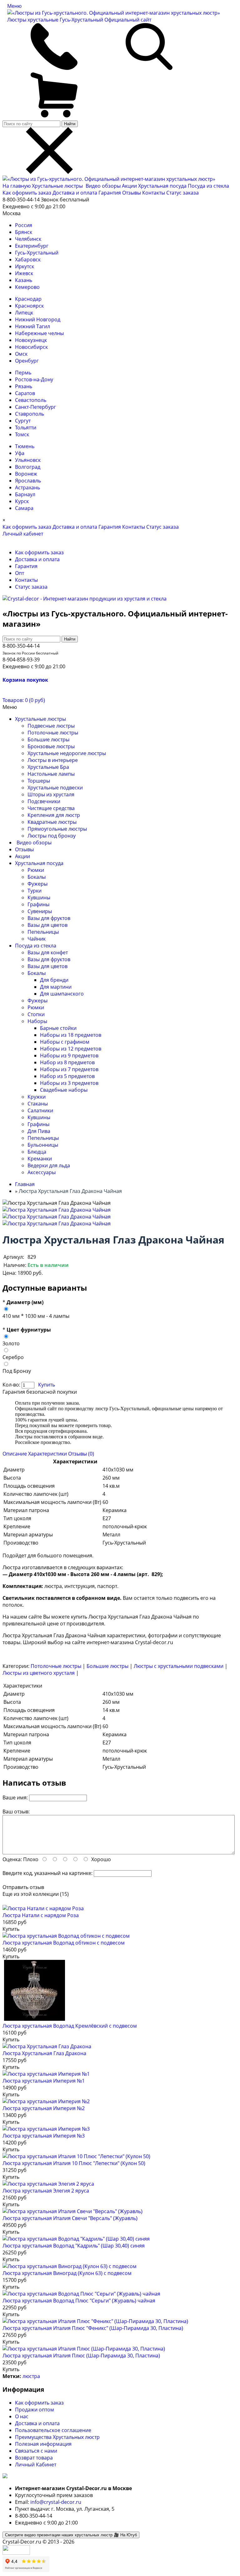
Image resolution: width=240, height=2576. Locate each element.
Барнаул (25, 494)
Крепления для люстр (54, 815)
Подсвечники (44, 801)
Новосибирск (31, 347)
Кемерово (27, 287)
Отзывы (132, 193)
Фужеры (37, 884)
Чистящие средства (51, 808)
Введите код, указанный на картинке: (47, 1873)
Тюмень (25, 446)
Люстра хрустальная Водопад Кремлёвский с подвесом (70, 2026)
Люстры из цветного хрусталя (39, 1673)
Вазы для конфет (48, 952)
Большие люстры (48, 739)
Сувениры (40, 911)
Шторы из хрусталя (51, 794)
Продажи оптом (35, 2410)
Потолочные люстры (53, 733)
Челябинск (28, 239)
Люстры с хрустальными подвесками (179, 1666)
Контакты (154, 193)
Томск (22, 434)
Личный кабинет (23, 534)
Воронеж (26, 474)
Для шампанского (62, 994)
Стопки (36, 1014)
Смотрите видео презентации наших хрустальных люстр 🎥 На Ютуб (71, 2535)
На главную (17, 186)
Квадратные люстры (52, 822)
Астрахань (27, 487)
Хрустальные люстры (58, 186)
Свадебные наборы (64, 1090)
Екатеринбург (32, 246)
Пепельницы (43, 932)
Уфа (20, 453)
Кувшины (39, 897)
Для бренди (54, 980)
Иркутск (25, 266)
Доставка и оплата (75, 193)
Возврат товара (34, 2458)
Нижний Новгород (38, 319)
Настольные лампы (51, 774)
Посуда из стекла (208, 186)
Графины (38, 904)
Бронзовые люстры (51, 746)
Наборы (37, 1021)
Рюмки (36, 870)
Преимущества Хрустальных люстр (57, 2437)
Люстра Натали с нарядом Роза (41, 1915)
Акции (130, 186)
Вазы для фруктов (49, 918)
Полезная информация (43, 2444)
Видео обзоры (103, 186)
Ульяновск (28, 460)
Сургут (23, 421)
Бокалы (37, 877)
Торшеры (39, 781)
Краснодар (28, 299)
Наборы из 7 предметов (69, 1069)
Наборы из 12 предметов (71, 1049)
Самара (24, 508)
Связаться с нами (36, 2451)
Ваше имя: (15, 1797)
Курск (22, 501)
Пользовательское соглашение (53, 2430)
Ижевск (24, 273)
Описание (15, 1454)
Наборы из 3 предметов (69, 1083)
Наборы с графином (65, 1042)
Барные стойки (58, 1028)
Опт (20, 573)
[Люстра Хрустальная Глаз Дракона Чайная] (57, 1210)
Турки (35, 891)
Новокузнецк (31, 340)
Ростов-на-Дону (34, 379)
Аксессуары (42, 1172)
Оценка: (12, 1859)
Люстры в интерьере (53, 760)
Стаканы (38, 1104)
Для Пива (39, 1131)
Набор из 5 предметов (67, 1076)
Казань (24, 280)
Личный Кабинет (36, 2465)
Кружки (37, 1097)
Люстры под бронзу (52, 836)
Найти (70, 124)
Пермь (23, 373)
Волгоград (28, 467)
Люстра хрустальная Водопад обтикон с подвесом (64, 1943)
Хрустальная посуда (163, 186)
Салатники (40, 1110)
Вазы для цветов (47, 925)
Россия (24, 225)
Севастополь (31, 400)
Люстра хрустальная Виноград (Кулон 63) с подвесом (67, 2273)
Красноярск (29, 306)
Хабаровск (28, 260)
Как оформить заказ (27, 193)
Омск (21, 354)
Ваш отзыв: (16, 1812)
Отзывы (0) (81, 1454)
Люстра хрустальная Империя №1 (44, 2081)
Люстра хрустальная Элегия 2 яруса (46, 2191)
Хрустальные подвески (55, 788)
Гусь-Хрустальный (37, 253)
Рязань (24, 386)
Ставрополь (30, 414)
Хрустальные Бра (48, 767)
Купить (47, 1385)
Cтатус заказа (182, 193)
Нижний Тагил (32, 326)
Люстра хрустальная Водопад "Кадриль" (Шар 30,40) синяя (74, 2246)
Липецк (24, 313)
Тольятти (26, 428)
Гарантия (110, 193)
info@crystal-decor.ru (56, 2502)
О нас (22, 2416)
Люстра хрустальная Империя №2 (44, 2108)
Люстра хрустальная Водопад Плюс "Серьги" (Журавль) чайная (79, 2301)
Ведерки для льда (49, 1165)
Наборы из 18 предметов (71, 1035)
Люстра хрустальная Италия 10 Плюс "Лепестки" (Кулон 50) (74, 2163)
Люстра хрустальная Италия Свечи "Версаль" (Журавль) (70, 2218)
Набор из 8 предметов (67, 1062)
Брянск (24, 232)
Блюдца (37, 1152)
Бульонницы (43, 1145)
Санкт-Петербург (35, 407)
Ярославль (28, 481)
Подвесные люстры (51, 726)
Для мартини (56, 987)
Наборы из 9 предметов (69, 1056)
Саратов (25, 393)
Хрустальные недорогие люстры (67, 753)
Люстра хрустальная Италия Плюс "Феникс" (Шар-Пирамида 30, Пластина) (93, 2328)
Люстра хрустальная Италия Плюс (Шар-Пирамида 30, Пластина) (81, 2356)
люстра (31, 2376)
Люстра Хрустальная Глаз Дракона (44, 2053)
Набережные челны (39, 333)
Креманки (40, 1159)
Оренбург (27, 361)
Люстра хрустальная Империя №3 (44, 2136)
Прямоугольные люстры (57, 829)
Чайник (37, 939)
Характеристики (47, 1454)
